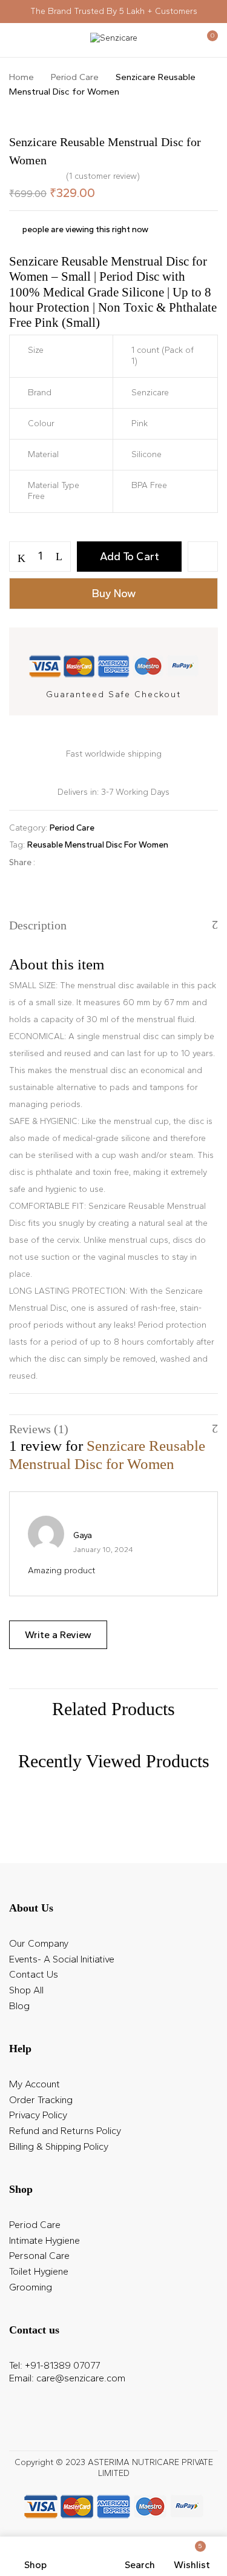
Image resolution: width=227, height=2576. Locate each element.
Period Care (75, 77)
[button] (207, 41)
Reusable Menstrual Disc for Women (98, 845)
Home (21, 77)
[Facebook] (51, 862)
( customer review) (103, 176)
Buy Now (114, 594)
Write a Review (58, 1635)
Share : (22, 862)
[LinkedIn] (88, 862)
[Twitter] (69, 862)
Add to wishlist (203, 557)
